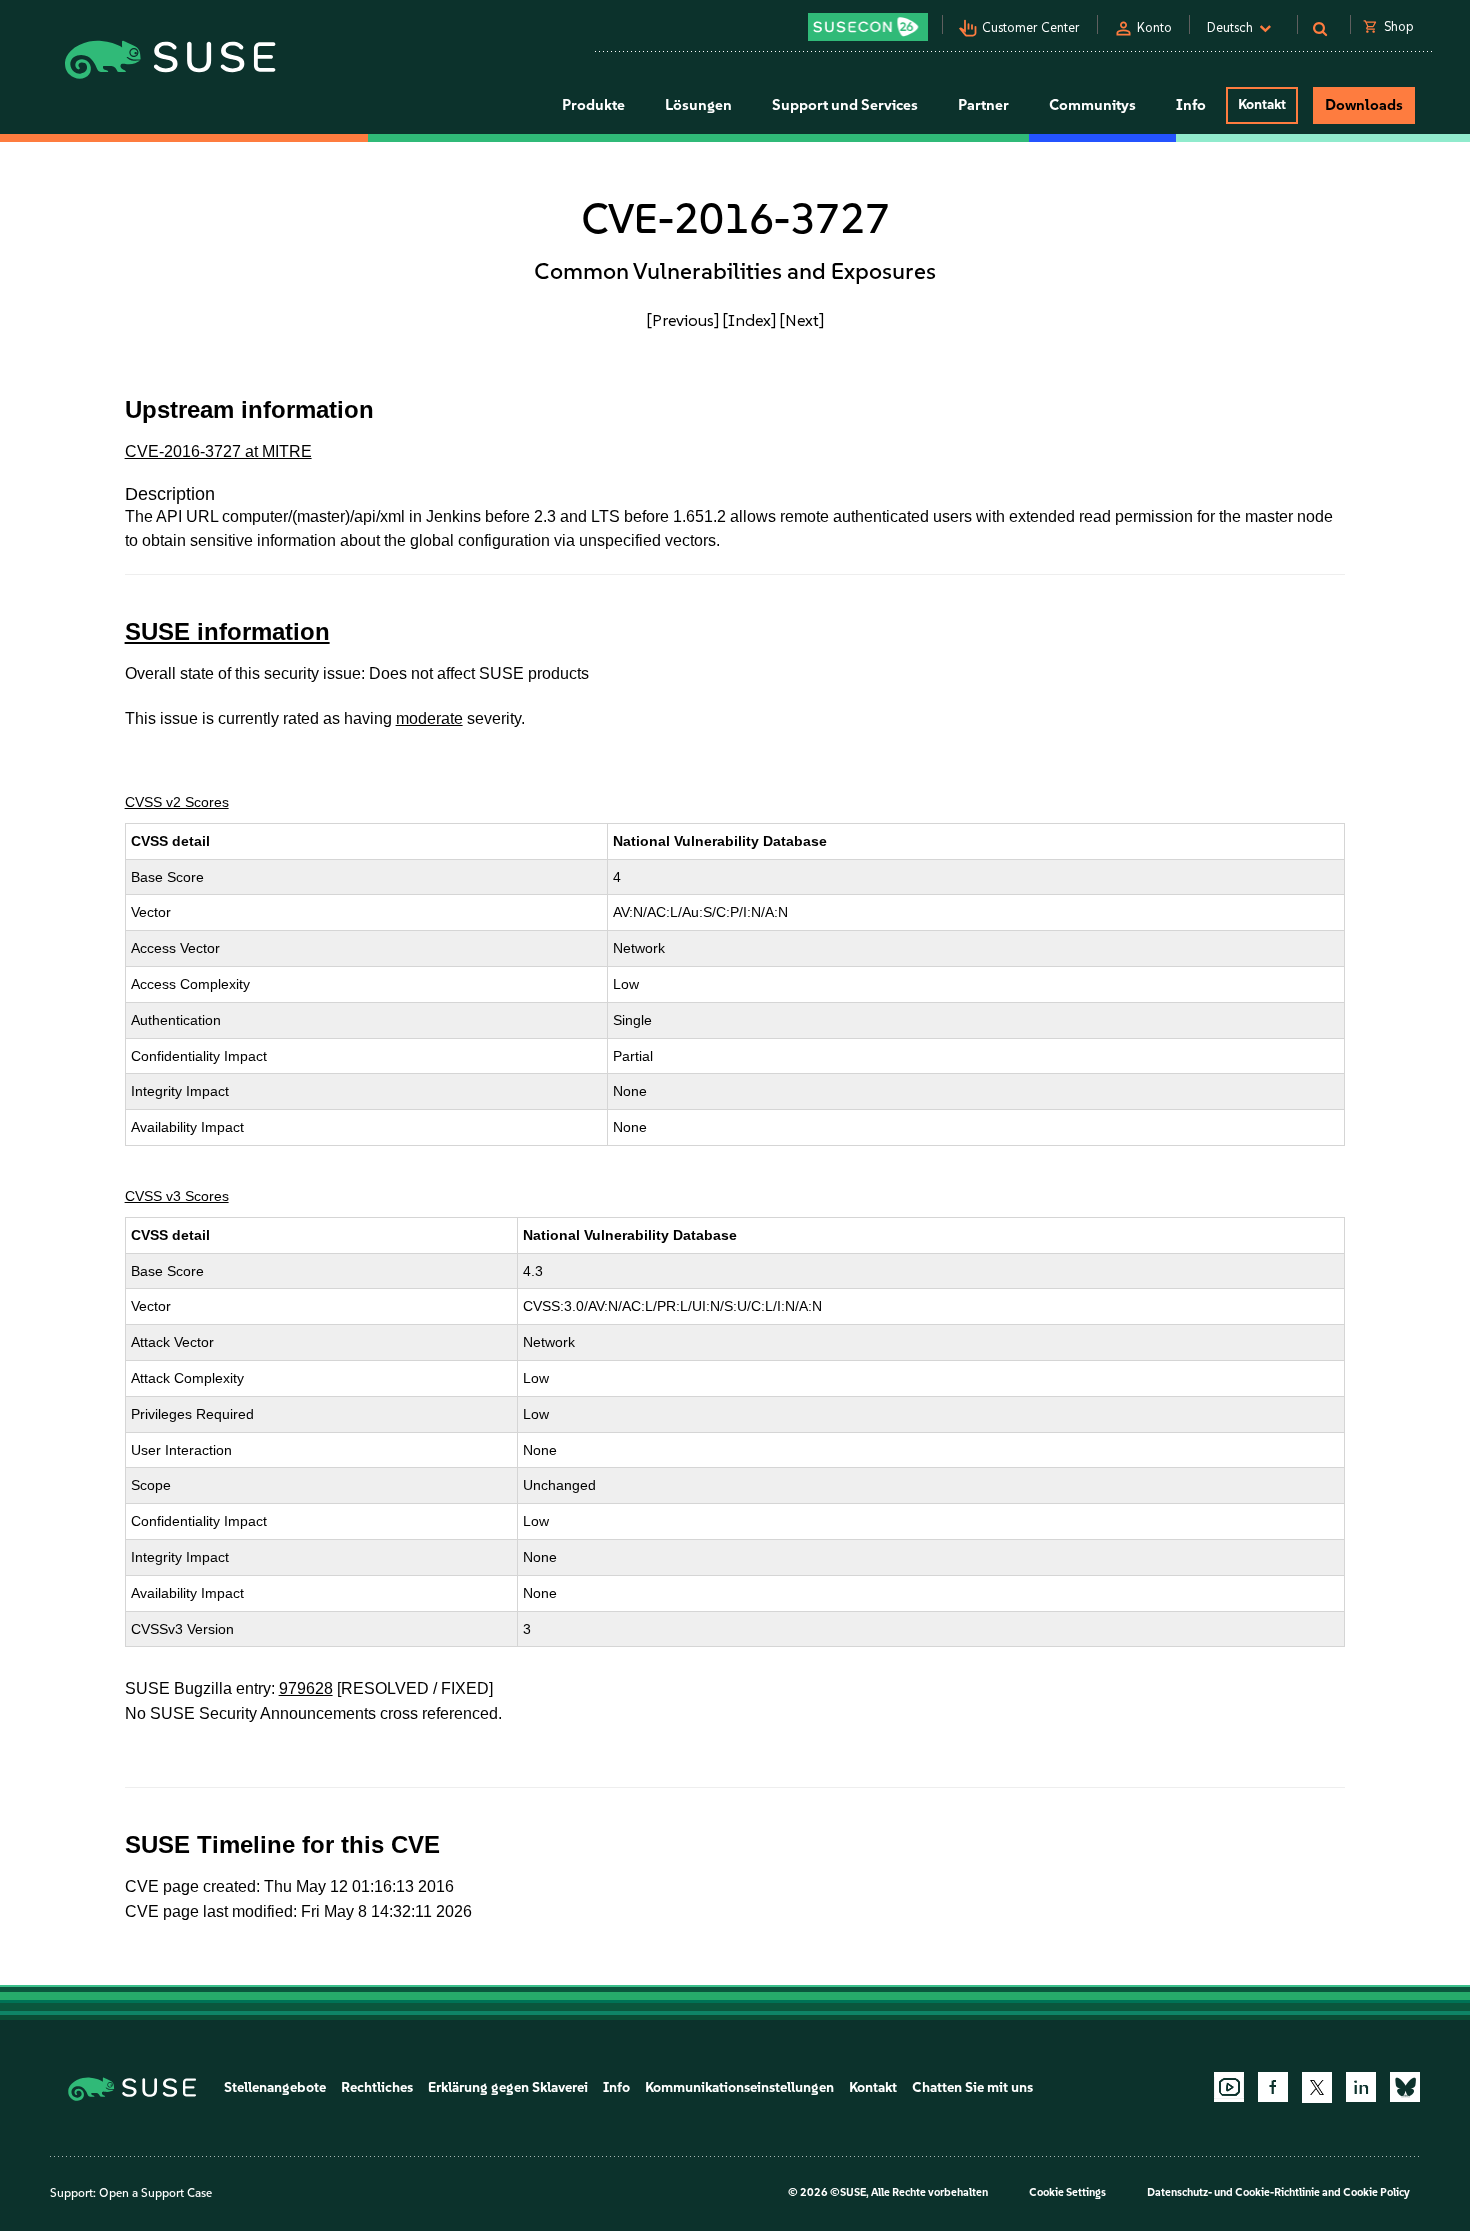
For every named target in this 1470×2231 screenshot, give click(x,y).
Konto (1154, 27)
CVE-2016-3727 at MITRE (218, 451)
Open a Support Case (155, 2193)
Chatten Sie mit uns (972, 2087)
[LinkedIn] (1361, 2087)
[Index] (749, 320)
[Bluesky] (1405, 2087)
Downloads (1364, 105)
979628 (306, 1688)
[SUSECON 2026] (868, 27)
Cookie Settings (1067, 2192)
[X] (1317, 2087)
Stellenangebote (275, 2087)
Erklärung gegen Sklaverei (508, 2087)
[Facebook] (1273, 2087)
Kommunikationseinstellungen (739, 2087)
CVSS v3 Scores (177, 1196)
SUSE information (227, 631)
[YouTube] (1229, 2087)
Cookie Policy (1376, 2192)
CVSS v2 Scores (177, 802)
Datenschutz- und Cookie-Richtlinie (1233, 2192)
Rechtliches (377, 2087)
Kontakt (1262, 104)
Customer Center (1031, 27)
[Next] (802, 320)
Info (616, 2087)
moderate (429, 718)
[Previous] (683, 320)
